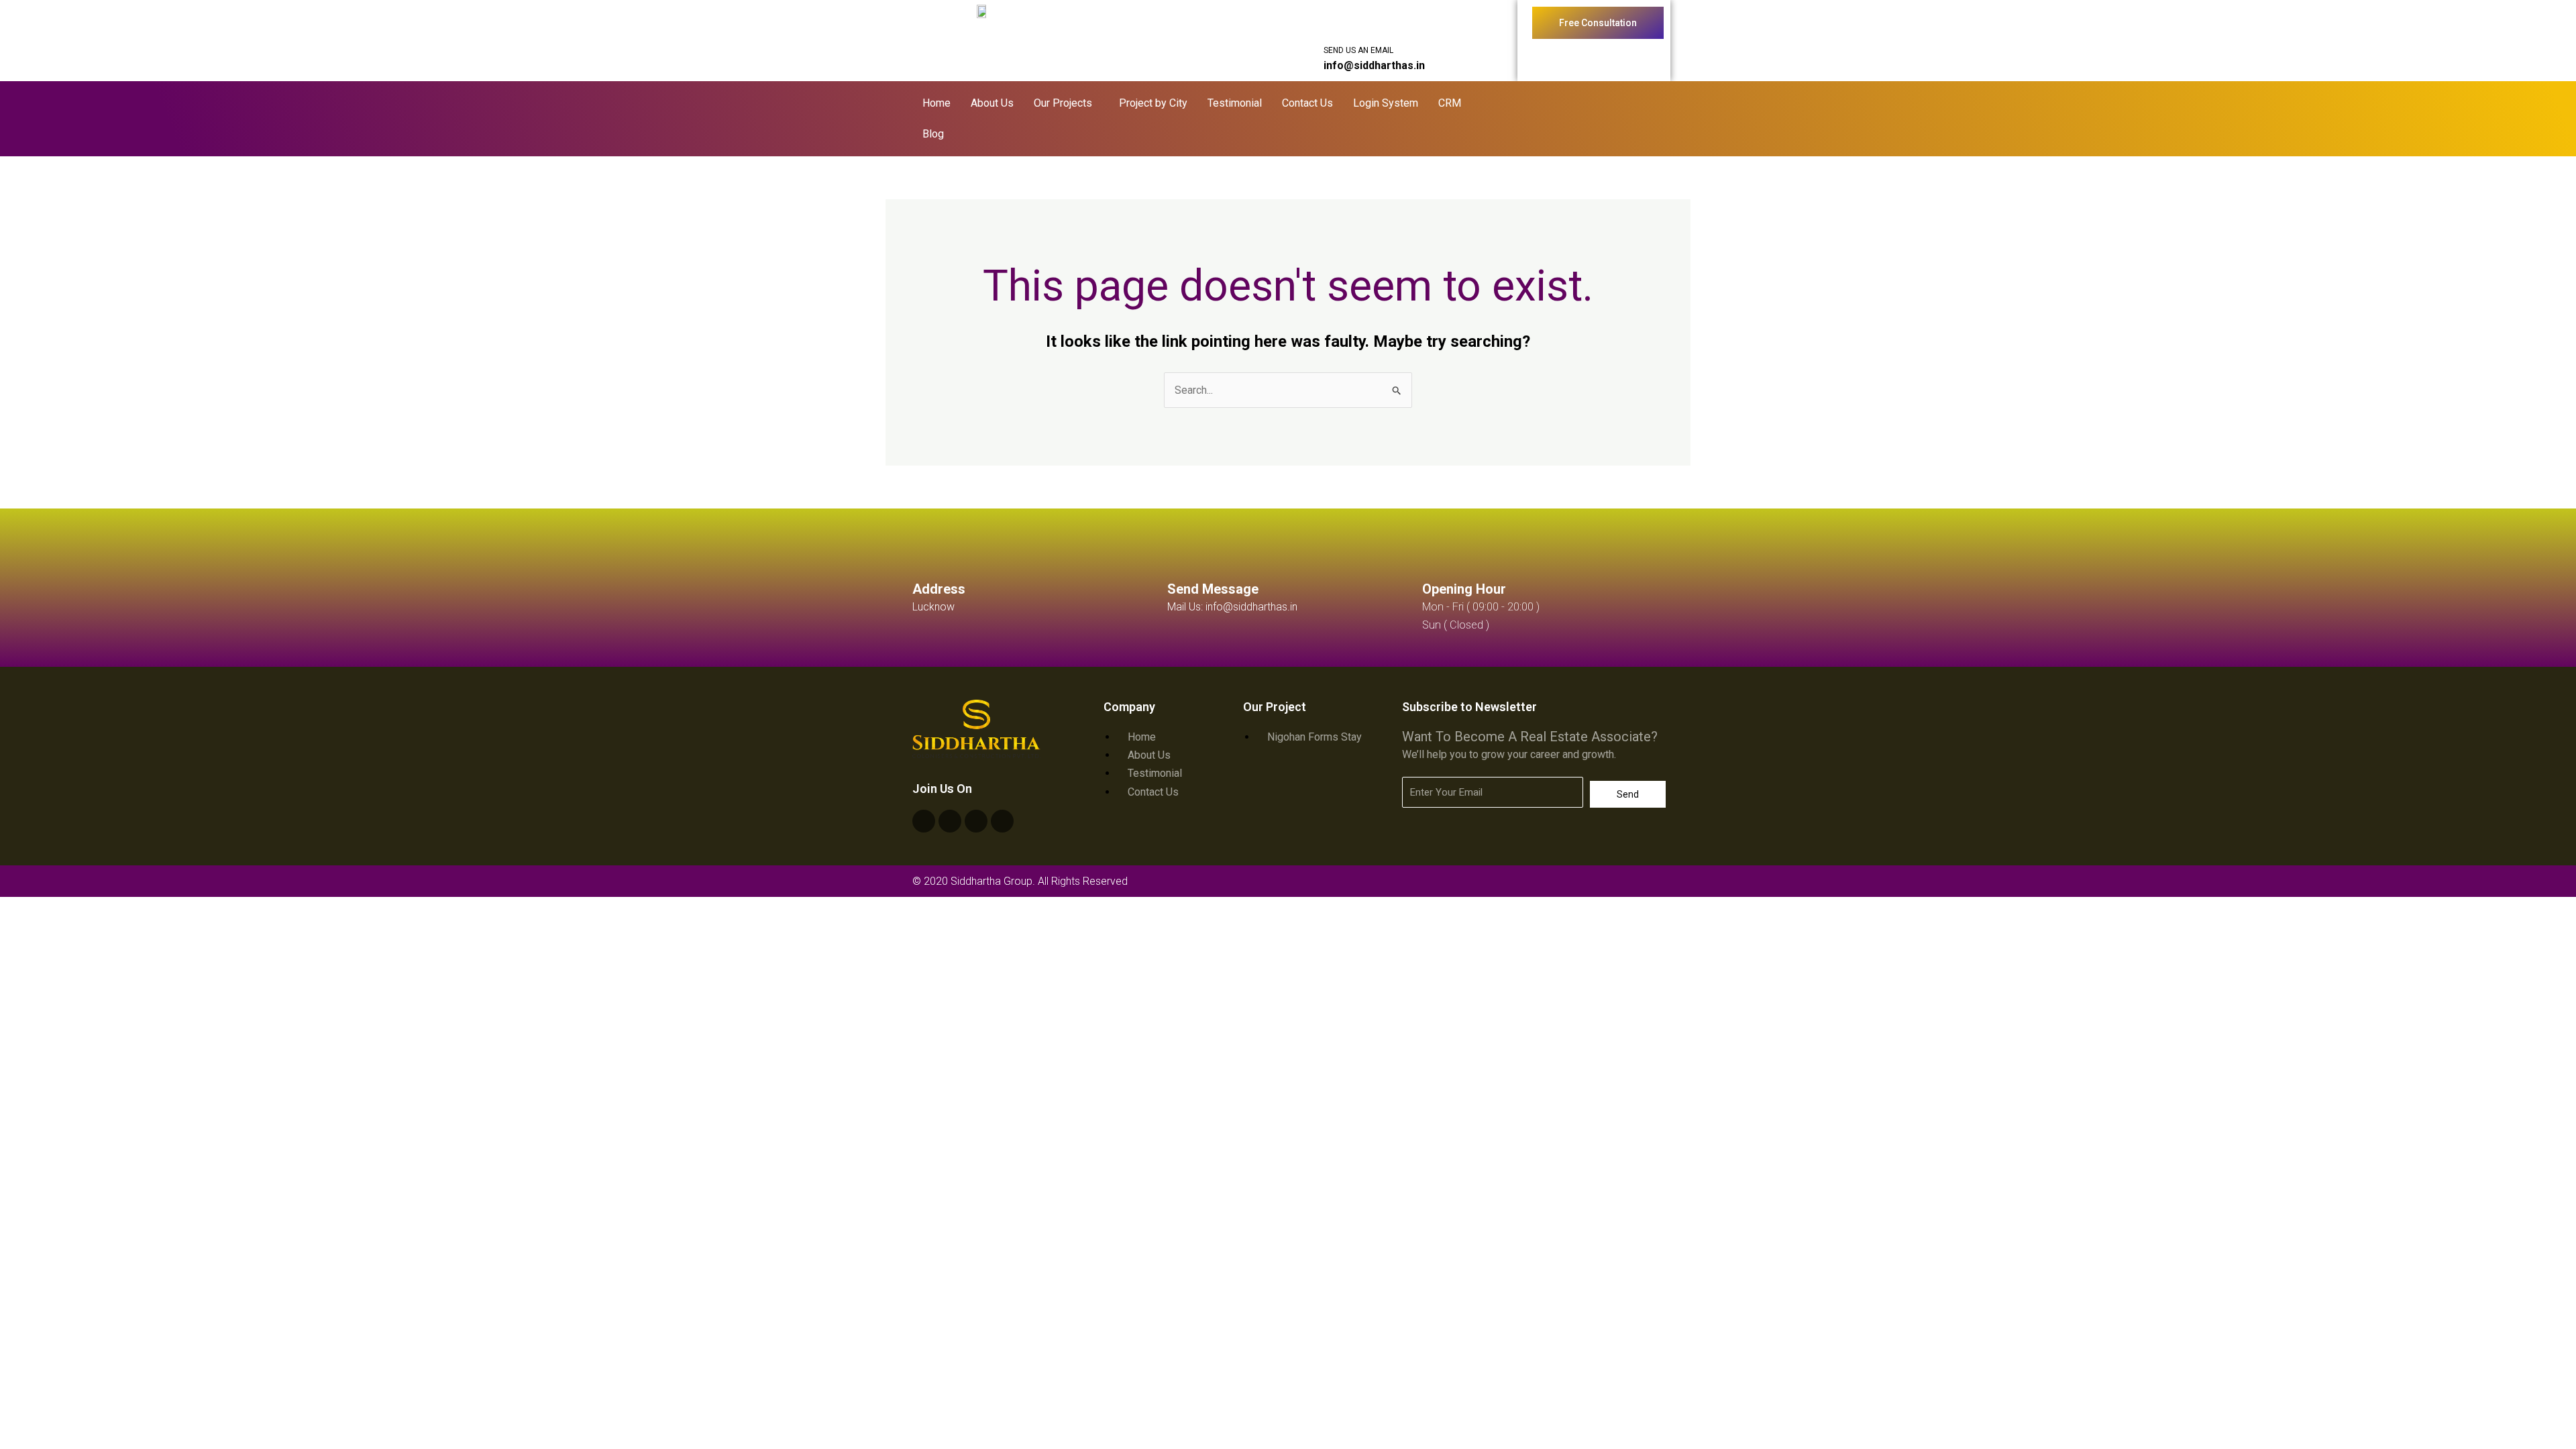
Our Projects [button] (1063, 103)
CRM (1450, 103)
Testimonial (1235, 103)
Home (936, 103)
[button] (1066, 103)
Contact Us (1307, 103)
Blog (933, 134)
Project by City (1153, 103)
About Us (992, 103)
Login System (1386, 103)
